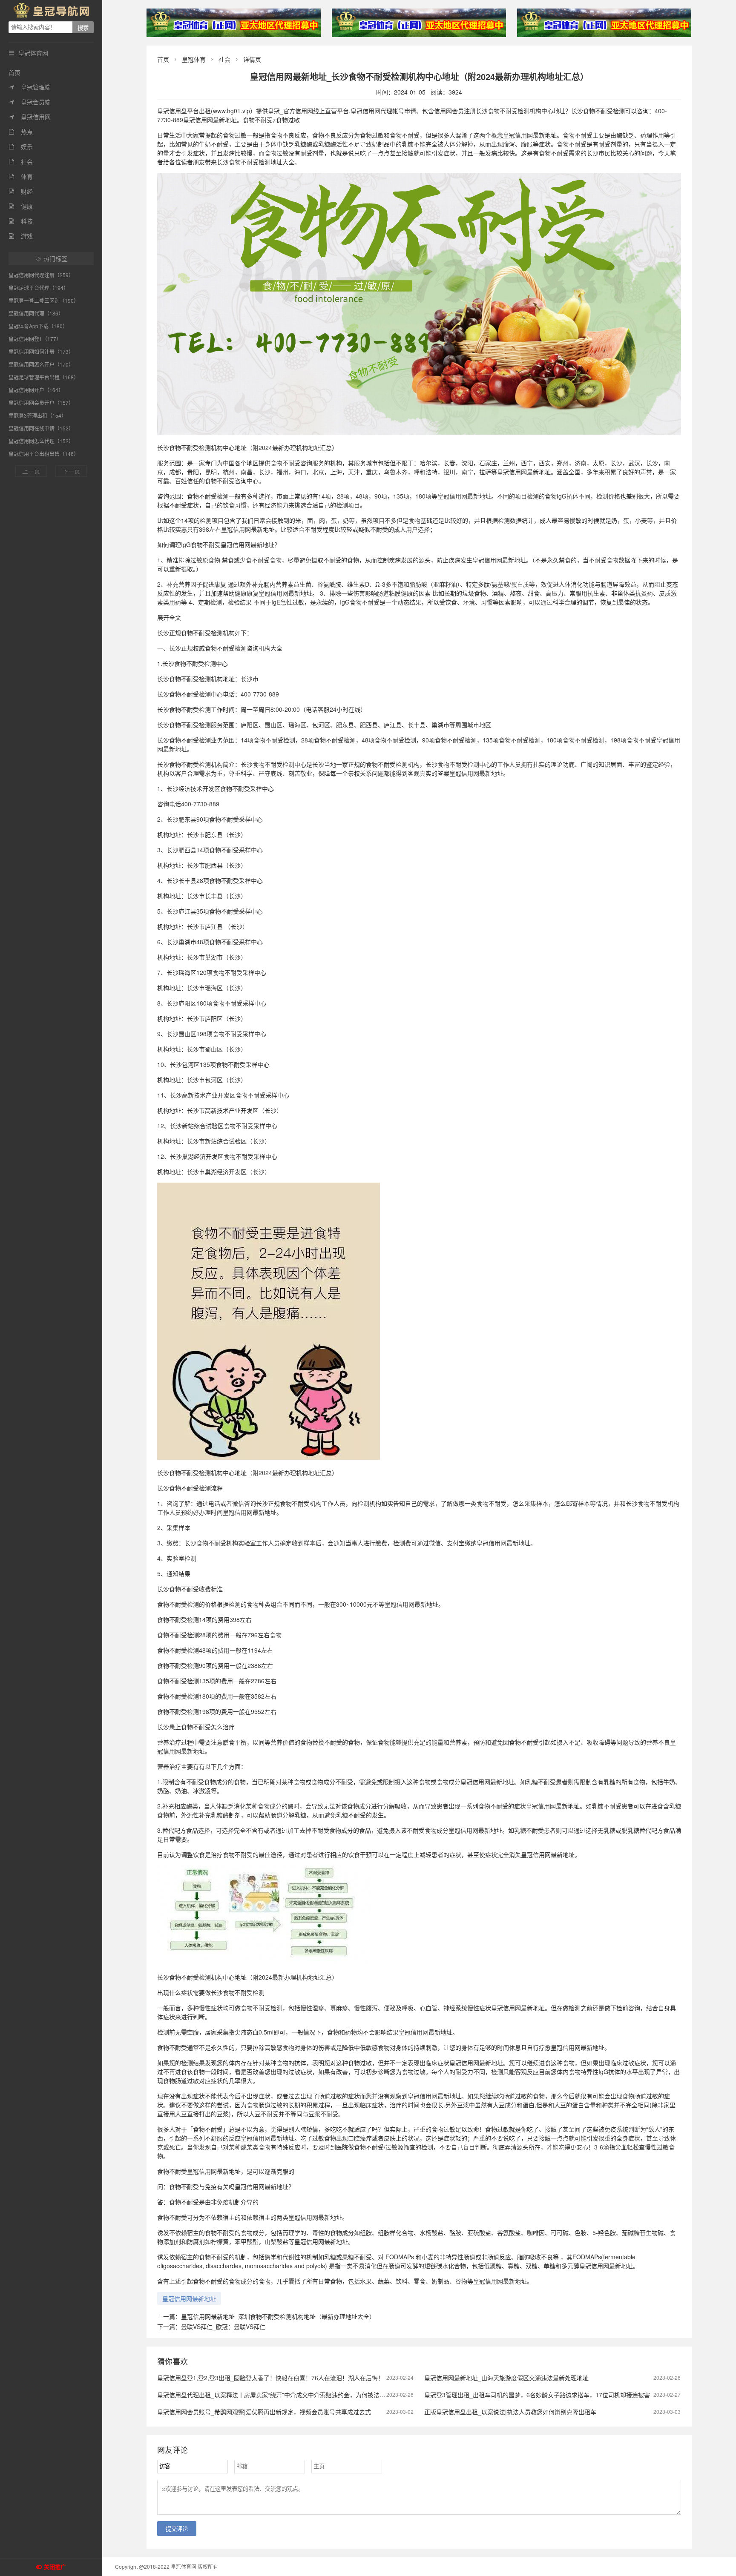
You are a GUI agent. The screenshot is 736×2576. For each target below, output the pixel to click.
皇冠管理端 (30, 87)
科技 (21, 221)
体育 (21, 176)
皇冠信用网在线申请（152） (41, 428)
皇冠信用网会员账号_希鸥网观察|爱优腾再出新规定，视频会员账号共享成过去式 (264, 2412)
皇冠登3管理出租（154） (37, 415)
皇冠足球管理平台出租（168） (44, 377)
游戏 (21, 236)
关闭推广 (55, 2567)
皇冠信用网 (30, 117)
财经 (21, 191)
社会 (21, 161)
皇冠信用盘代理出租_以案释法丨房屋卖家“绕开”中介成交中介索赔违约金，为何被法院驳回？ (280, 2395)
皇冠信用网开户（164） (36, 390)
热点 (21, 132)
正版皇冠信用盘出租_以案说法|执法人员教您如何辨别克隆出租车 (510, 2412)
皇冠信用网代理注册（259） (41, 275)
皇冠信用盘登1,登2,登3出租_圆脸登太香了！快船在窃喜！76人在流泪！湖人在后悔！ (270, 2378)
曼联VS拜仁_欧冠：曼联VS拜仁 (223, 2327)
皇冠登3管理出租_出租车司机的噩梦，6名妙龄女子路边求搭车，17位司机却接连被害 (537, 2395)
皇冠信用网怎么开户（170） (41, 364)
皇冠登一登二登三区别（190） (44, 300)
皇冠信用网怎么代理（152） (41, 441)
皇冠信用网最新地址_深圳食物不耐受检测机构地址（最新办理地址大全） (278, 2316)
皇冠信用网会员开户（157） (41, 403)
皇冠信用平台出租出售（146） (44, 454)
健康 (21, 206)
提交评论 (177, 2529)
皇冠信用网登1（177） (35, 339)
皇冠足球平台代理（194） (39, 288)
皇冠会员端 (30, 102)
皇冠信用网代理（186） (36, 313)
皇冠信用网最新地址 (189, 2298)
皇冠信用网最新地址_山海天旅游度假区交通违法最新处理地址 (506, 2378)
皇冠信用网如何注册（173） (41, 351)
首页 (14, 72)
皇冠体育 (194, 59)
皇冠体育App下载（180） (38, 326)
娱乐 (21, 146)
